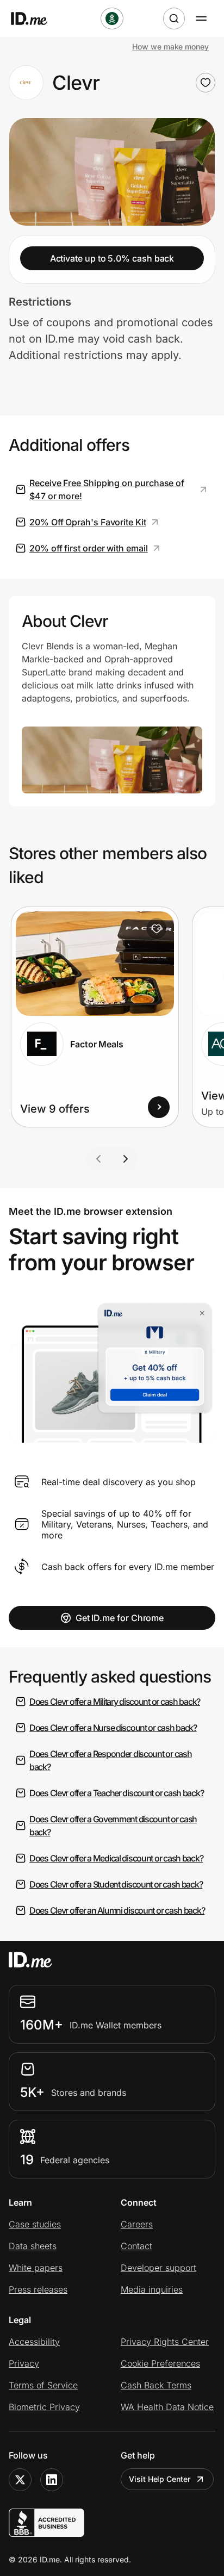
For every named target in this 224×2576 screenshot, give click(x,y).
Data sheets (33, 2246)
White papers (36, 2268)
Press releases (38, 2289)
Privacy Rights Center (165, 2342)
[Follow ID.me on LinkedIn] (52, 2480)
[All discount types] (112, 18)
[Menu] (201, 18)
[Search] (174, 18)
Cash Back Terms (156, 2385)
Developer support (158, 2268)
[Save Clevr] (206, 83)
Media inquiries (152, 2289)
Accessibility (34, 2342)
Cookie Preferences (160, 2363)
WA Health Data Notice (167, 2407)
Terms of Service (43, 2385)
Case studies (35, 2224)
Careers (137, 2224)
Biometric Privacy (44, 2407)
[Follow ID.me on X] (20, 2480)
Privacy (24, 2363)
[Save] (157, 929)
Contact (136, 2246)
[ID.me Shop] (36, 18)
